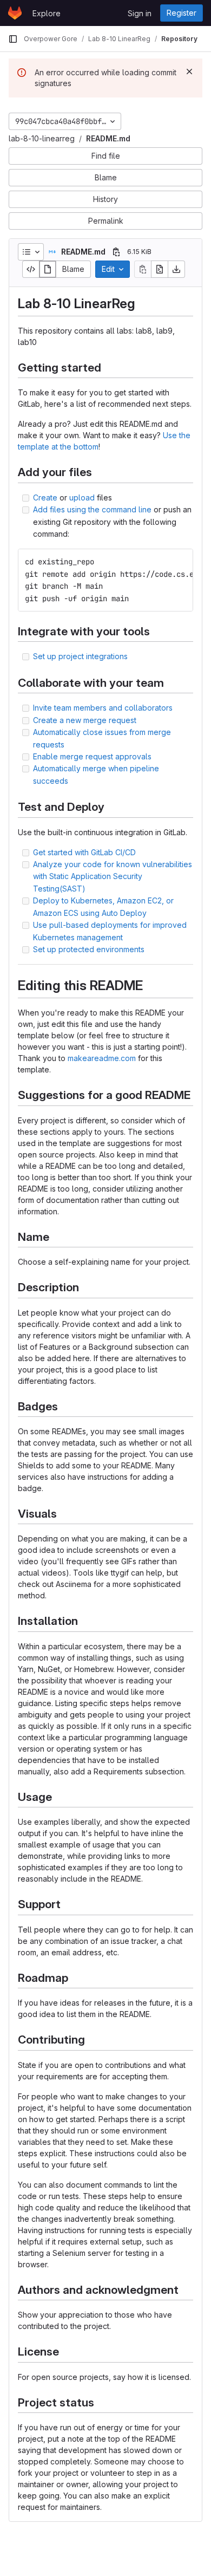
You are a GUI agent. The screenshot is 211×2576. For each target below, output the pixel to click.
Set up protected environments (89, 949)
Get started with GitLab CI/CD (84, 852)
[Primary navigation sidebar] (13, 39)
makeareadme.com (102, 1058)
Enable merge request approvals (92, 756)
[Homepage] (15, 13)
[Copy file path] (116, 252)
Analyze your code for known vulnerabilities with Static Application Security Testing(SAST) (113, 876)
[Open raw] (160, 269)
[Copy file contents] (143, 269)
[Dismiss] (189, 71)
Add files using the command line (92, 509)
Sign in (140, 13)
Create (45, 497)
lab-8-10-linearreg (42, 138)
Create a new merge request (85, 720)
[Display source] (31, 269)
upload (82, 497)
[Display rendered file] (48, 269)
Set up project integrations (80, 656)
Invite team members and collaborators (103, 708)
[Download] (176, 269)
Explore (47, 13)
